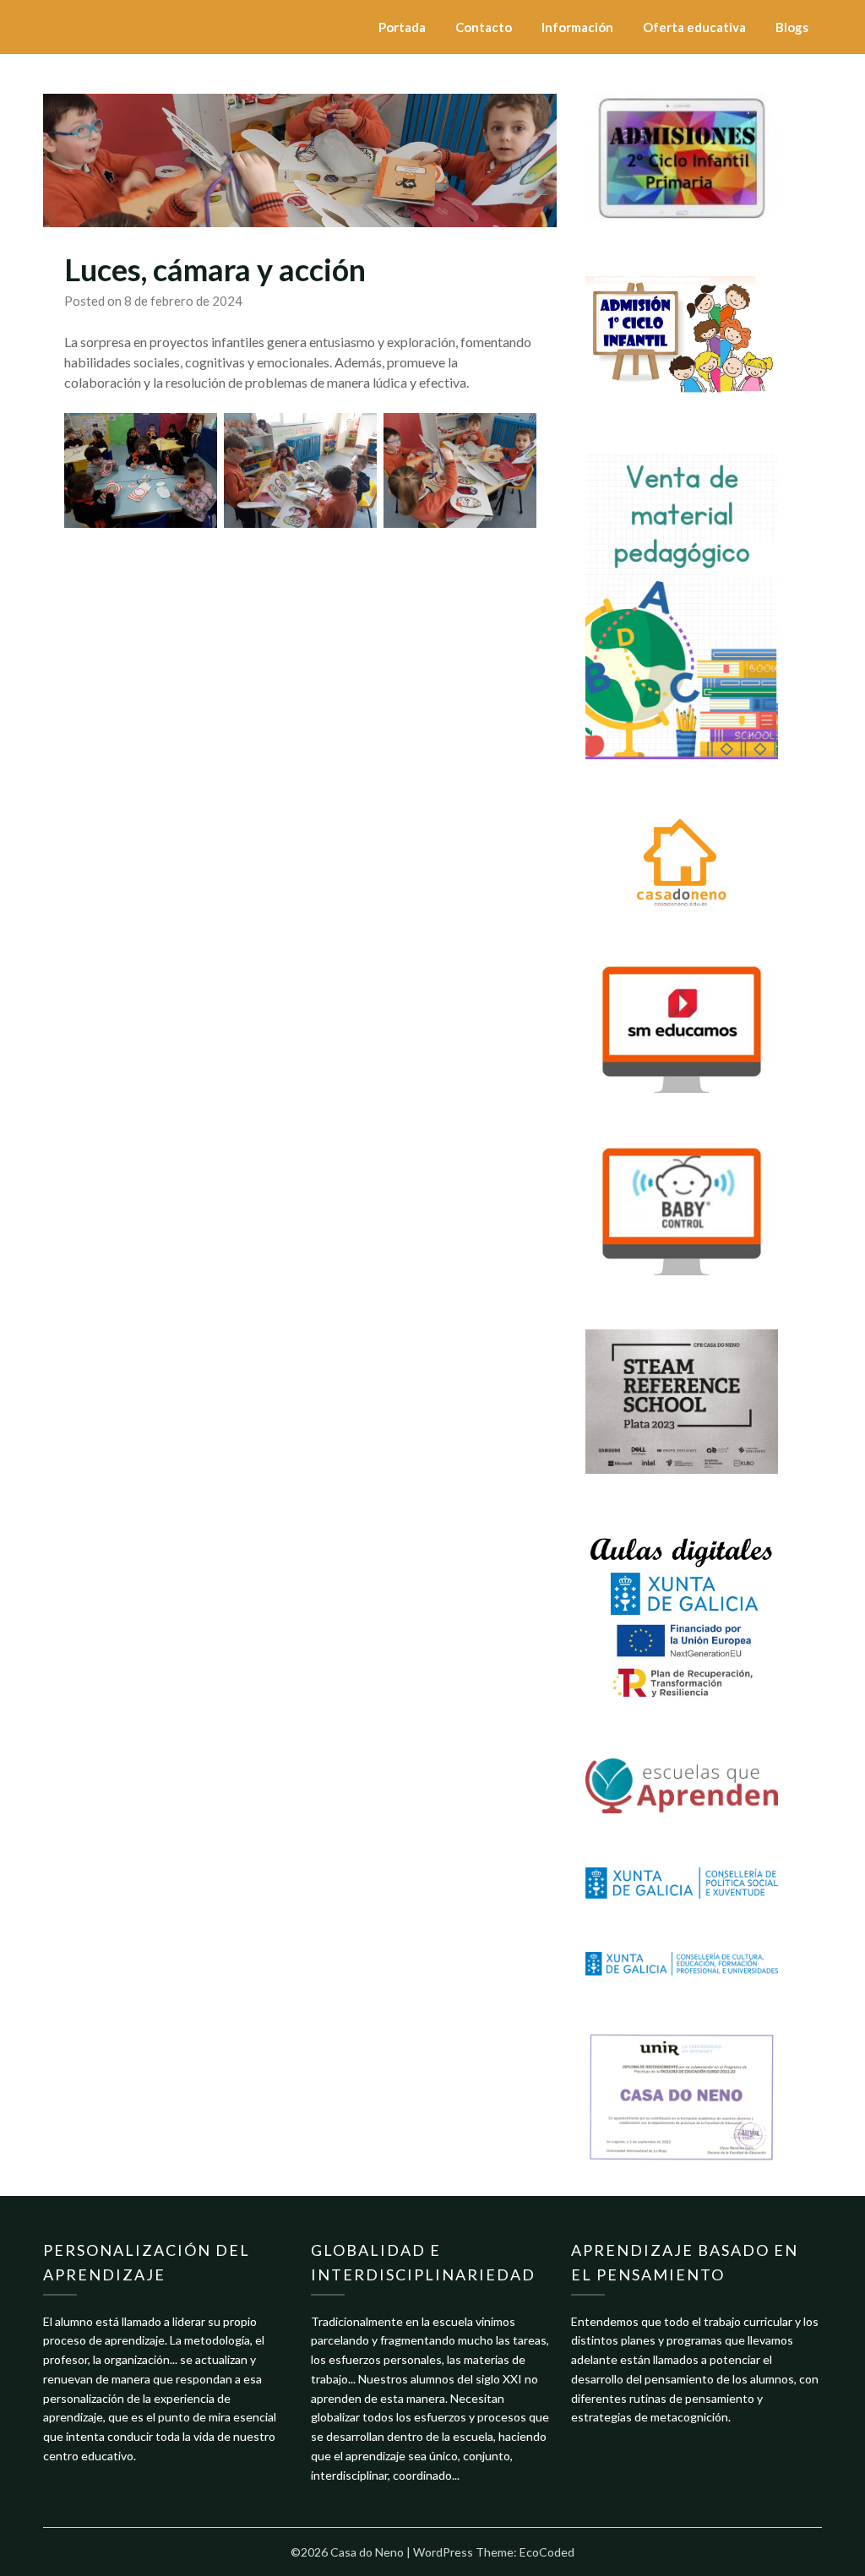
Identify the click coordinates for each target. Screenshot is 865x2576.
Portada (402, 27)
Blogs (792, 27)
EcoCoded (547, 2552)
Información (577, 27)
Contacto (484, 27)
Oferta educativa (694, 27)
